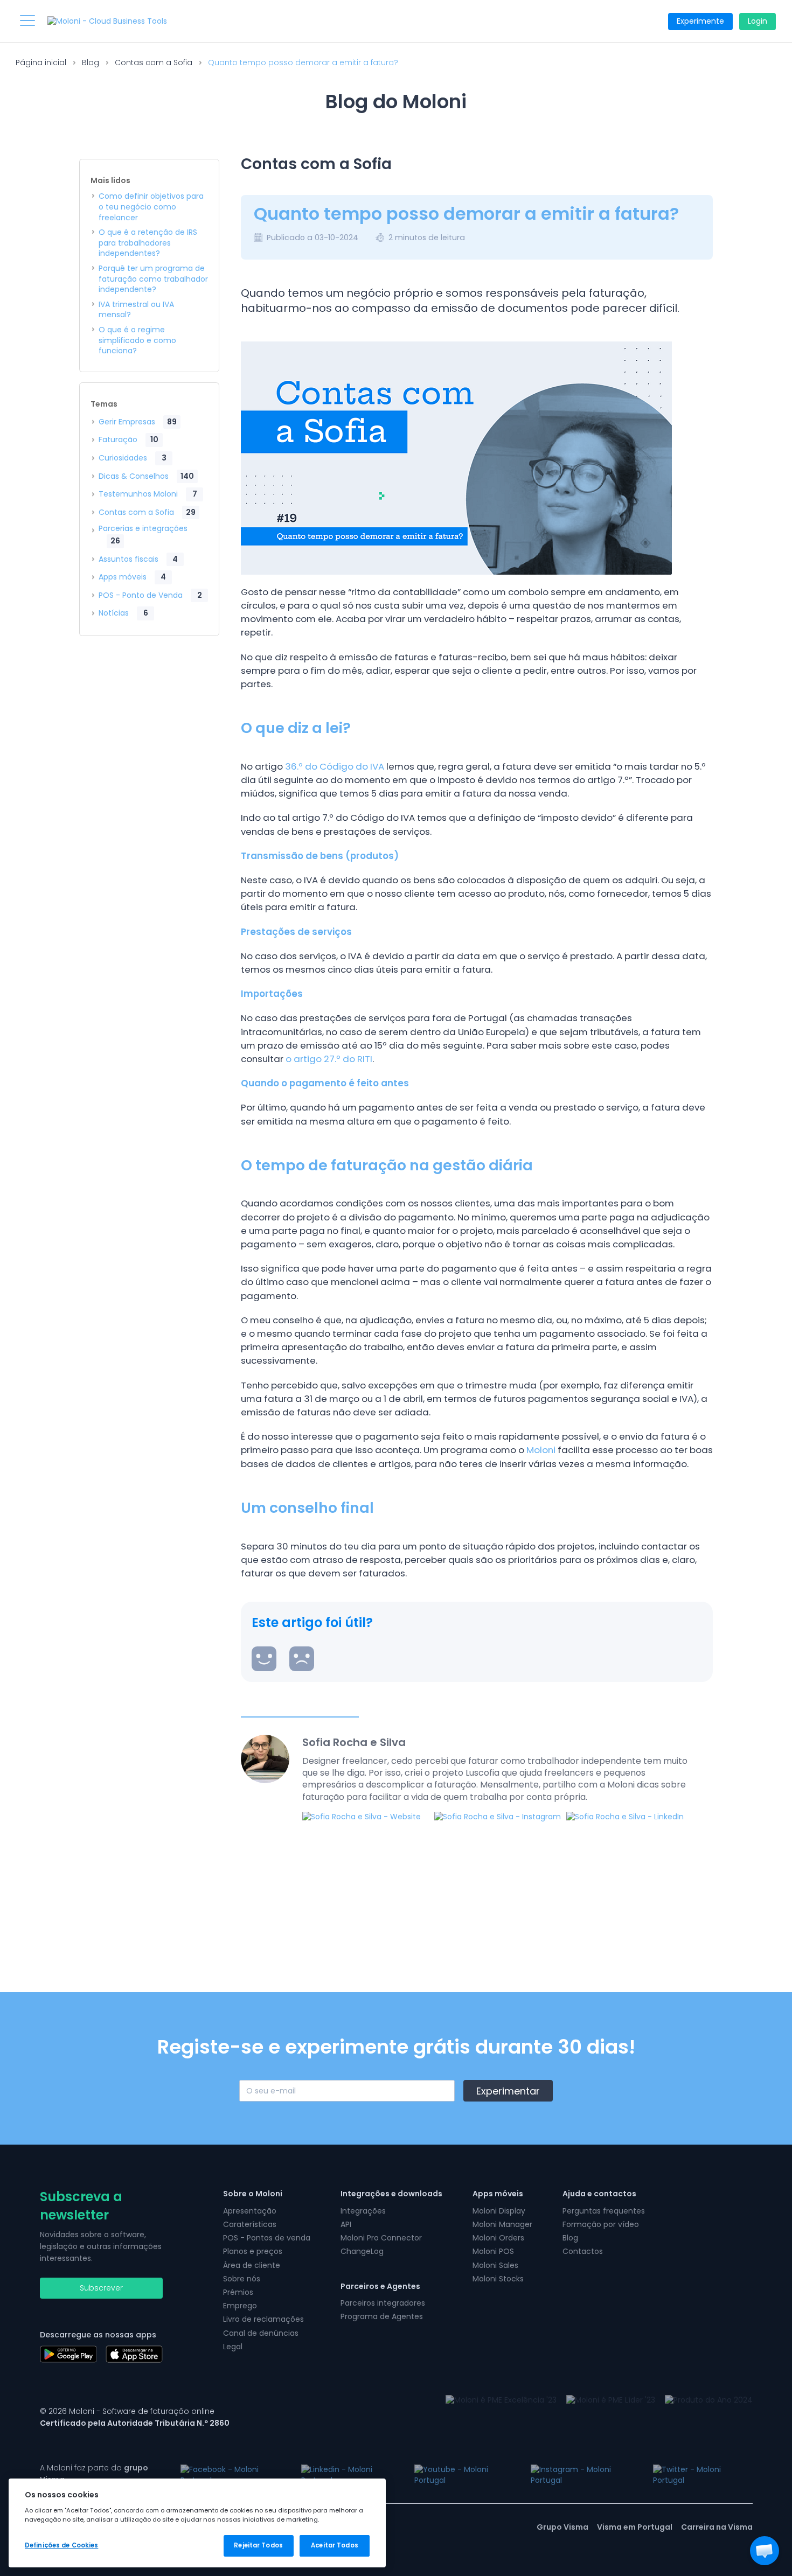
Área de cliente (252, 2265)
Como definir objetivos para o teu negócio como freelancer (151, 207)
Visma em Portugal (635, 2527)
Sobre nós (242, 2279)
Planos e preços (253, 2251)
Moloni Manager (502, 2224)
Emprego (240, 2306)
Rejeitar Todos (258, 2545)
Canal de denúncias (261, 2333)
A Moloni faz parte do (94, 2474)
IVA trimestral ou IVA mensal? (136, 310)
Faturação (128, 439)
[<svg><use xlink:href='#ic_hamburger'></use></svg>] (27, 20)
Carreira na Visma (717, 2527)
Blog (91, 62)
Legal (233, 2347)
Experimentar (508, 2091)
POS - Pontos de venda (267, 2238)
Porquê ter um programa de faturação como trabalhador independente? (153, 279)
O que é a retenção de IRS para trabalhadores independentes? (148, 243)
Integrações (363, 2211)
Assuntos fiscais (138, 559)
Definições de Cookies (61, 2545)
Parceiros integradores (383, 2303)
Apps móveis (132, 577)
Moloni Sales (495, 2265)
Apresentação (250, 2211)
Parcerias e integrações (143, 535)
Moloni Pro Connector (381, 2238)
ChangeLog (362, 2251)
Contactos (583, 2251)
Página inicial (41, 62)
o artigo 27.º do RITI (329, 1059)
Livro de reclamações (263, 2319)
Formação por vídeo (601, 2224)
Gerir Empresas (138, 422)
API (346, 2224)
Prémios (238, 2292)
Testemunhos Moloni (148, 494)
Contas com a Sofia (154, 62)
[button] (765, 2551)
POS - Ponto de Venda (150, 595)
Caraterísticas (250, 2224)
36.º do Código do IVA (335, 766)
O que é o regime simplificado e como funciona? (137, 340)
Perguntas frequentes (604, 2211)
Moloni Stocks (498, 2279)
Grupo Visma (562, 2527)
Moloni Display (499, 2211)
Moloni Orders (498, 2238)
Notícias (123, 613)
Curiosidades (133, 458)
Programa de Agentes (382, 2316)
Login (758, 21)
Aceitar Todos (334, 2545)
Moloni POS (493, 2251)
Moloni (541, 1450)
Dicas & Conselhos (146, 476)
